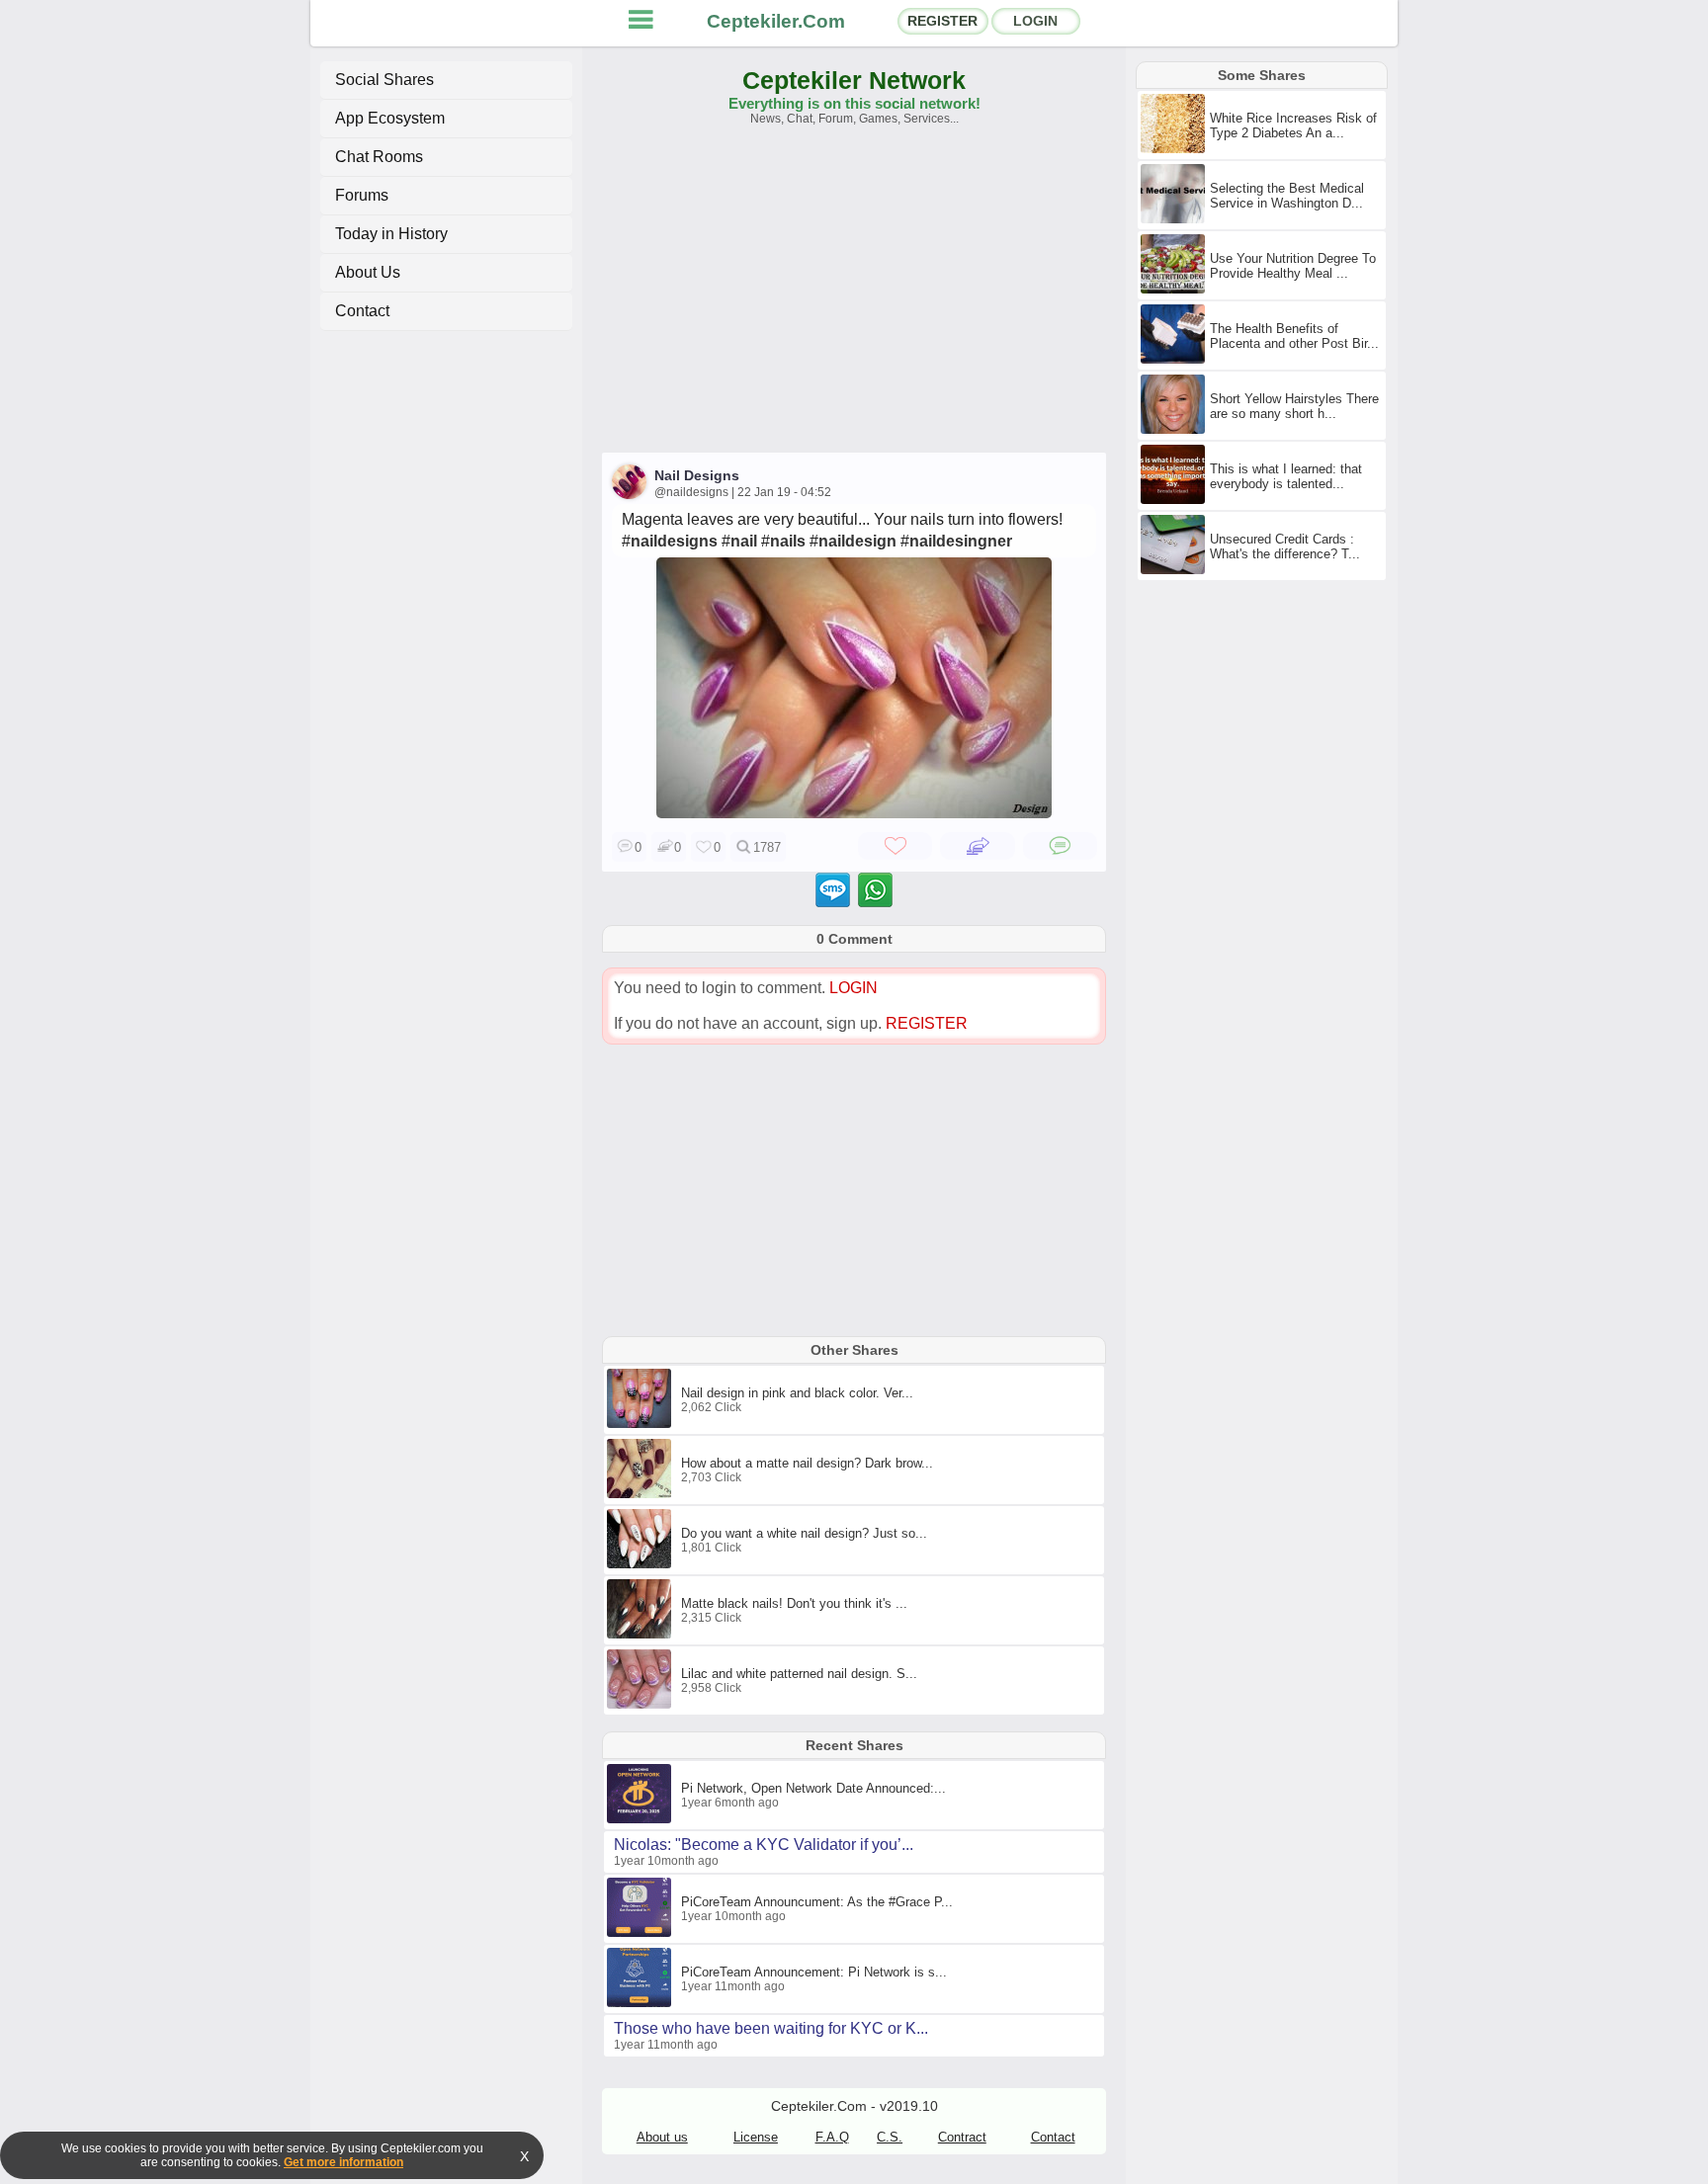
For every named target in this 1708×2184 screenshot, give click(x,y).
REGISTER (942, 21)
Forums (362, 195)
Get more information (343, 2162)
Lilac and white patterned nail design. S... (799, 1674)
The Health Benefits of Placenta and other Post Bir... (1294, 336)
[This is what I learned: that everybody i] (1175, 500)
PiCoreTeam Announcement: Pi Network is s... (814, 1972)
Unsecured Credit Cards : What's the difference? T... (1285, 546)
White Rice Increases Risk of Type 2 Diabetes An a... (1293, 126)
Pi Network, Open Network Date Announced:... (813, 1788)
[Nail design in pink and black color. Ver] (641, 1424)
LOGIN (1035, 21)
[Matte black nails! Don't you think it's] (641, 1635)
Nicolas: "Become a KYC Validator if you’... (764, 1845)
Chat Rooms (379, 157)
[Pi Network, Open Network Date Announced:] (641, 1819)
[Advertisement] (854, 298)
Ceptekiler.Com (776, 21)
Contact (362, 311)
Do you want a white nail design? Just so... (804, 1533)
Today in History (391, 234)
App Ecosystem (390, 118)
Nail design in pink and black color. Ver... (797, 1393)
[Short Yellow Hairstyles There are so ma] (1175, 430)
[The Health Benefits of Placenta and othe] (1175, 360)
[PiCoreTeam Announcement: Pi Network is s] (641, 2003)
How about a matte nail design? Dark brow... (807, 1463)
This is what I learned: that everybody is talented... (1286, 476)
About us (662, 2137)
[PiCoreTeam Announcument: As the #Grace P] (641, 1933)
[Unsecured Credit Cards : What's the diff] (1175, 570)
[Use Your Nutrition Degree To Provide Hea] (1175, 290)
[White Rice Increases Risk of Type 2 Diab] (1175, 149)
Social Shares (384, 80)
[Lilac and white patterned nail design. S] (641, 1705)
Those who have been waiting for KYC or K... (771, 2028)
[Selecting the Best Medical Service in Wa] (1175, 219)
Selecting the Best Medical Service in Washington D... (1287, 196)
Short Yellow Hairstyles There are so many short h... (1294, 406)
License (756, 2137)
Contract (962, 2137)
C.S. (890, 2137)
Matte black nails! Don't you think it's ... (794, 1603)
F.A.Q (832, 2137)
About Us (368, 272)
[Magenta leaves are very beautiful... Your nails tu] (854, 813)
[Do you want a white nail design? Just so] (641, 1564)
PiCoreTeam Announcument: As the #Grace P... (817, 1902)
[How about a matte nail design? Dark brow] (641, 1494)
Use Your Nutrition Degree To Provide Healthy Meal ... (1293, 266)
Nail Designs (697, 475)
